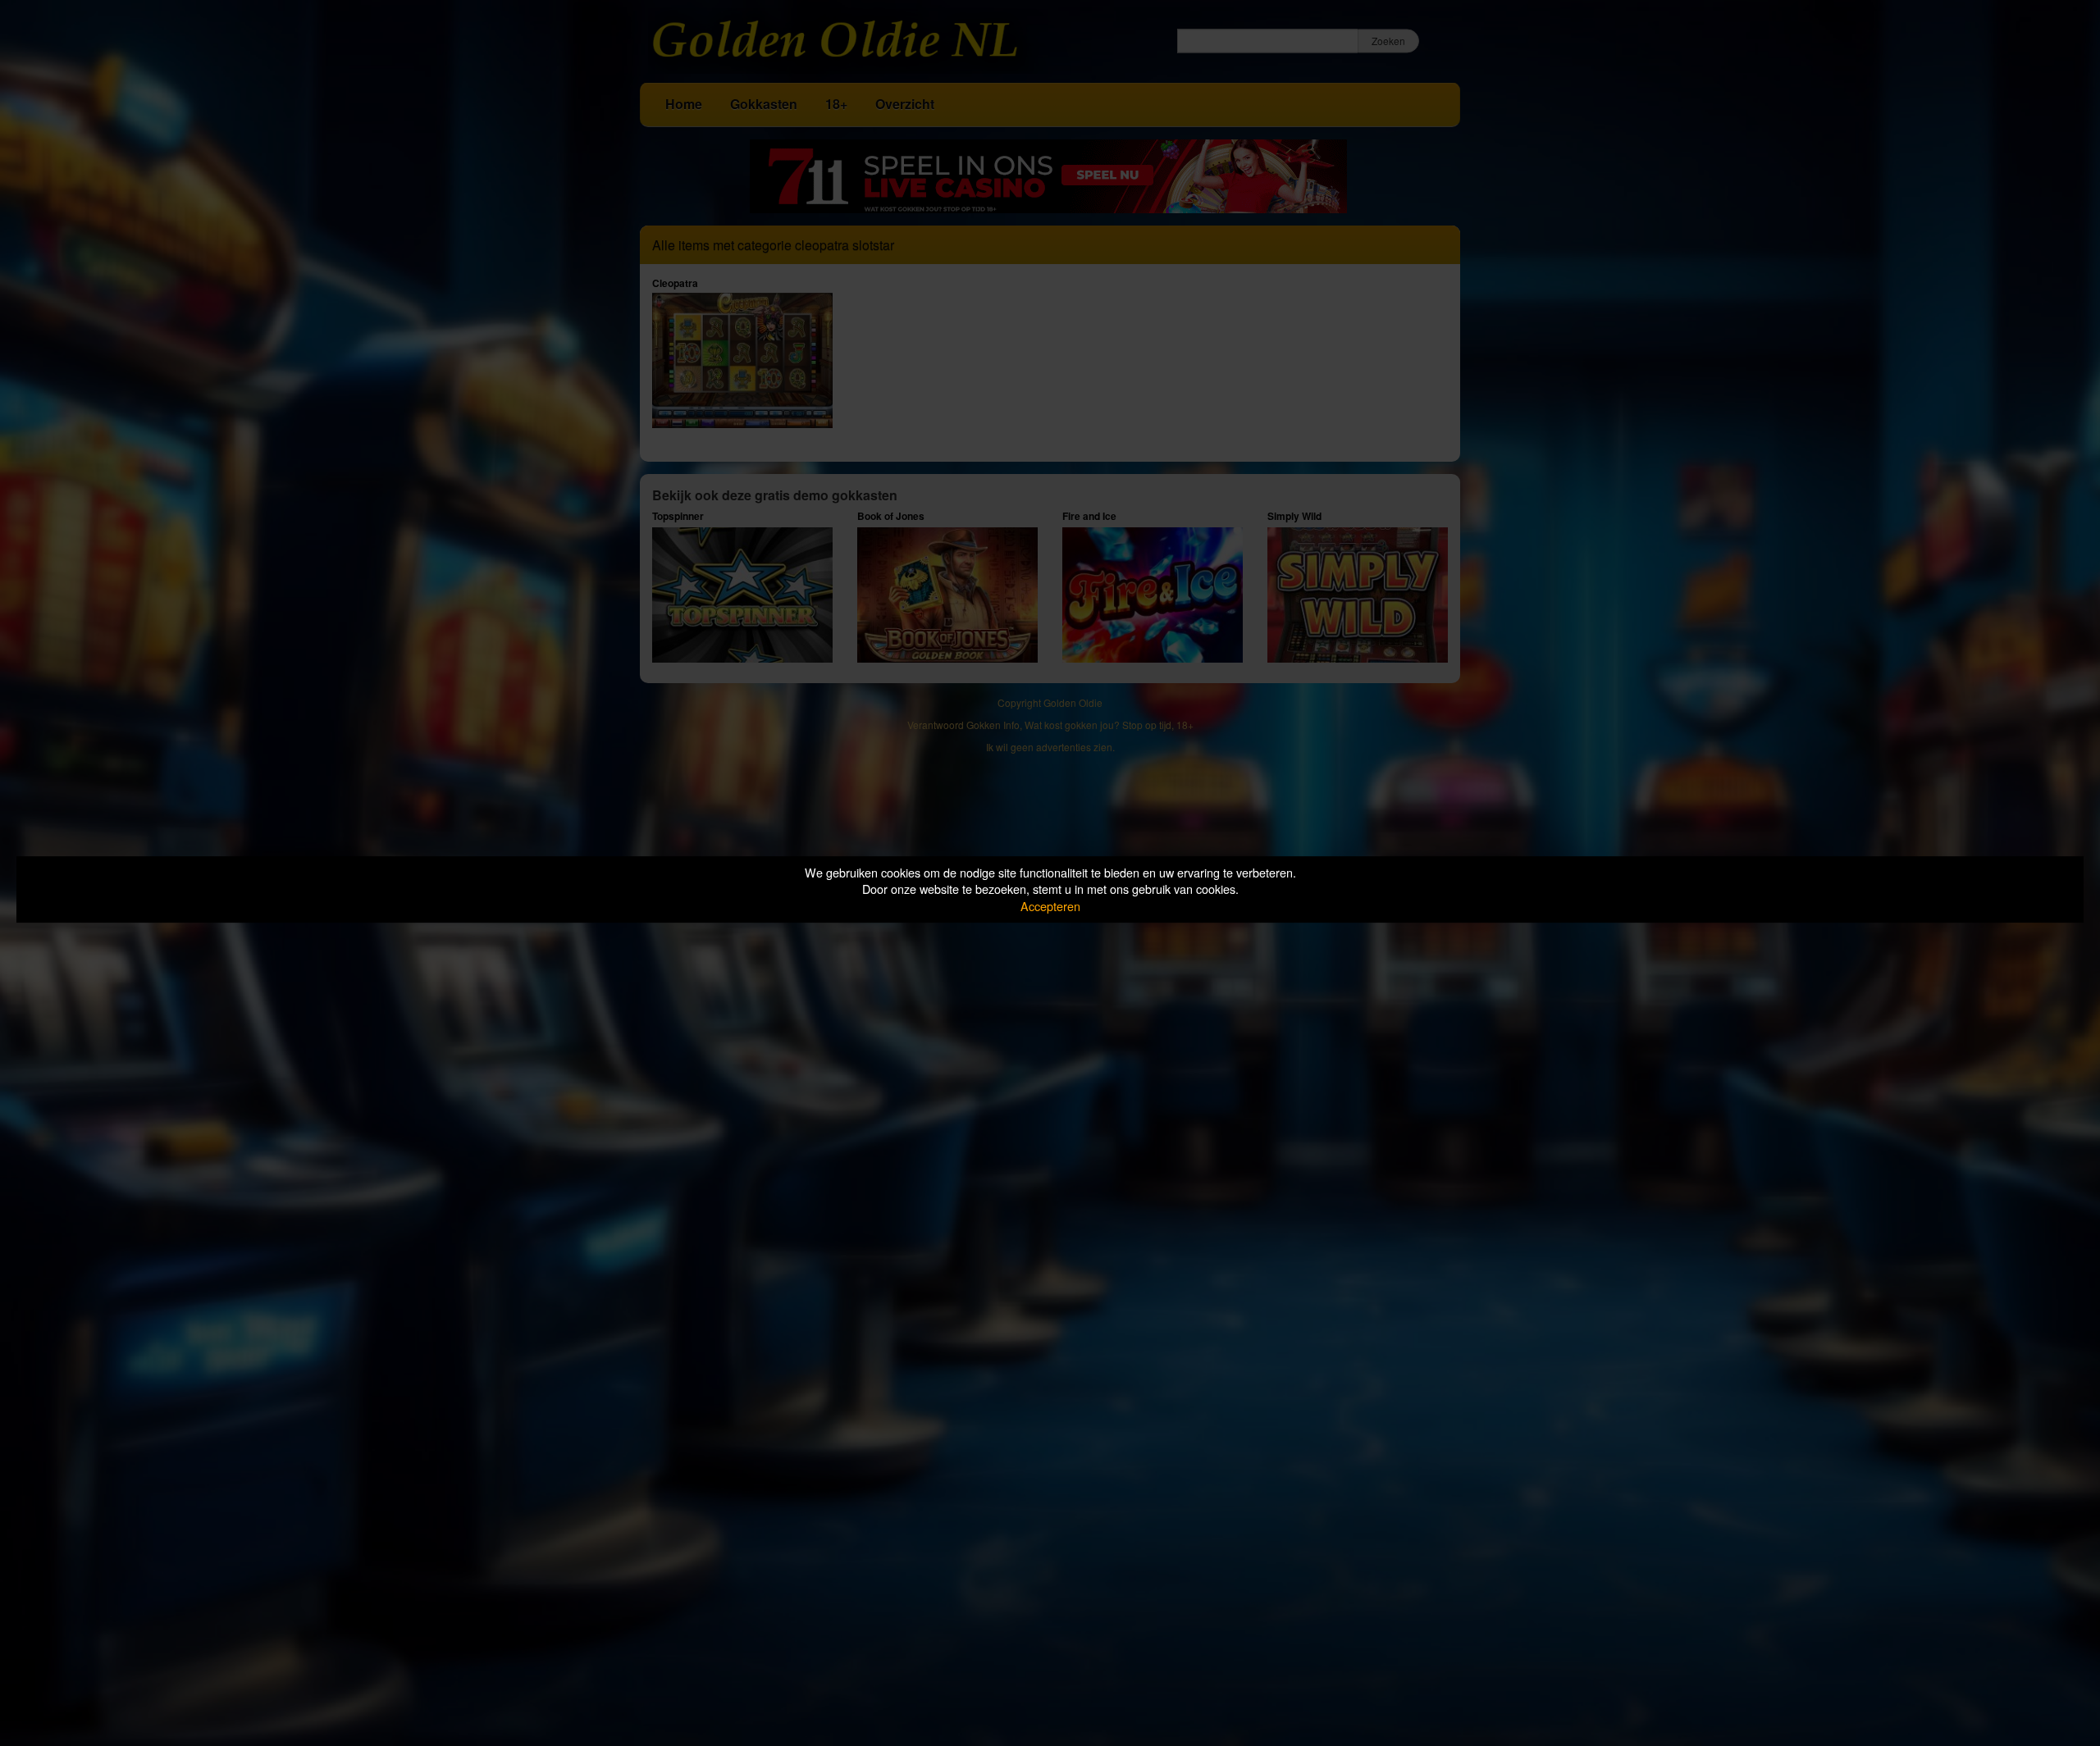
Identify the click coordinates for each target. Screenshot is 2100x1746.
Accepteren (1050, 906)
